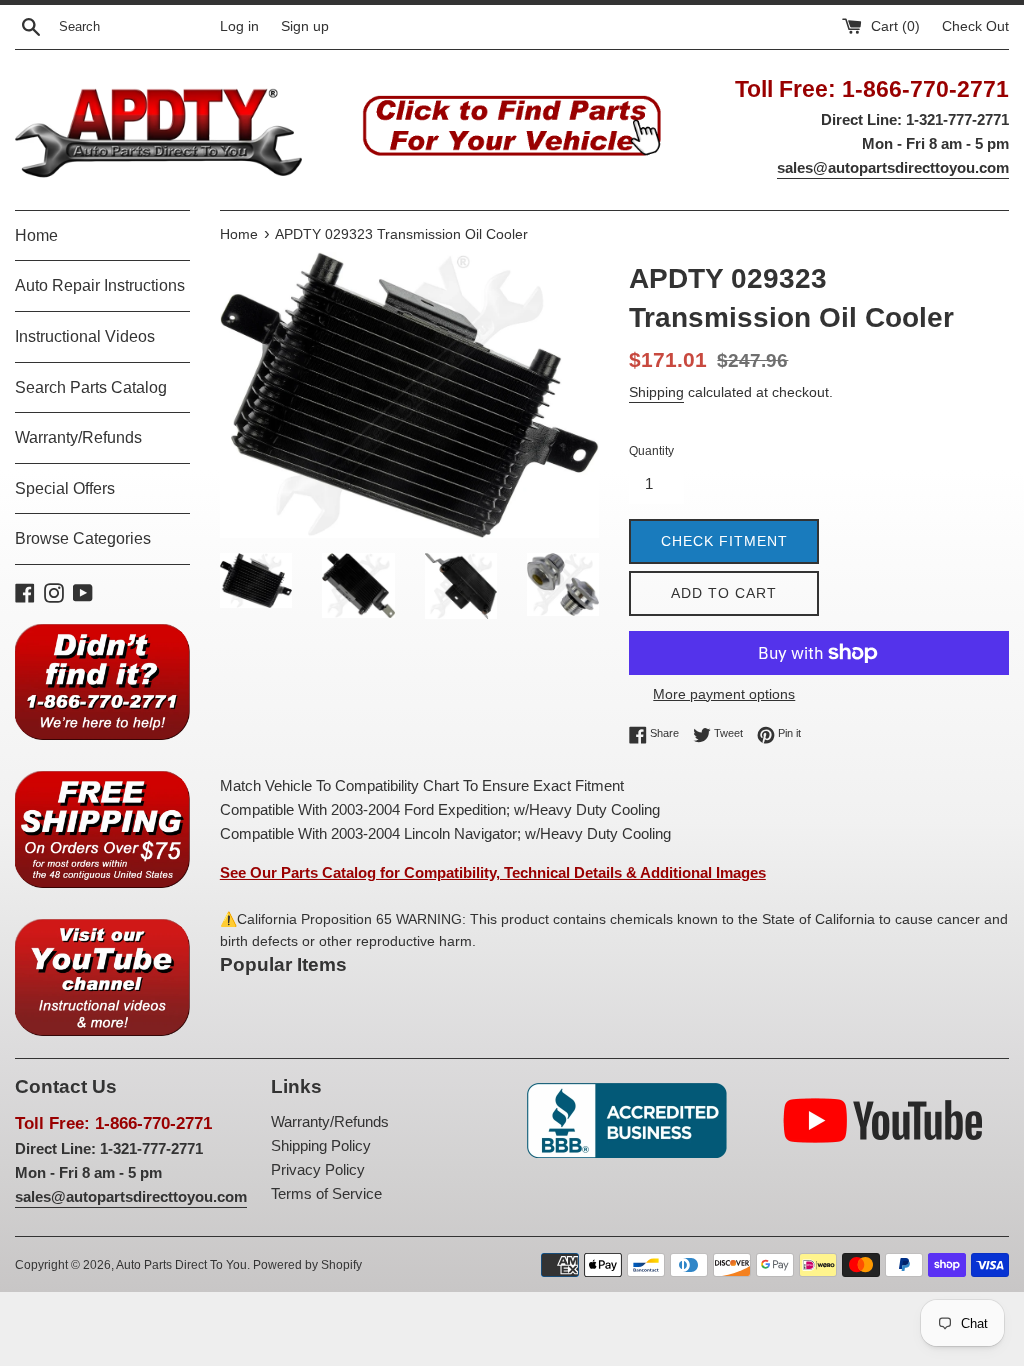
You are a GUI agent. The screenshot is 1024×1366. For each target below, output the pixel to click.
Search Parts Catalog (91, 387)
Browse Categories (83, 538)
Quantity (651, 451)
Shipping (656, 392)
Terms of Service (326, 1193)
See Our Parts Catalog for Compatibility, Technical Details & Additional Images (493, 872)
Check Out (975, 26)
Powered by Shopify (307, 1265)
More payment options (724, 694)
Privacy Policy (318, 1169)
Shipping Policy (321, 1145)
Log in (239, 26)
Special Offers (65, 488)
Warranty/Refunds (78, 437)
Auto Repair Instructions (100, 285)
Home (36, 235)
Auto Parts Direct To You (181, 1265)
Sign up (305, 26)
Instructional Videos (85, 336)
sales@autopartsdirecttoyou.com (893, 167)
